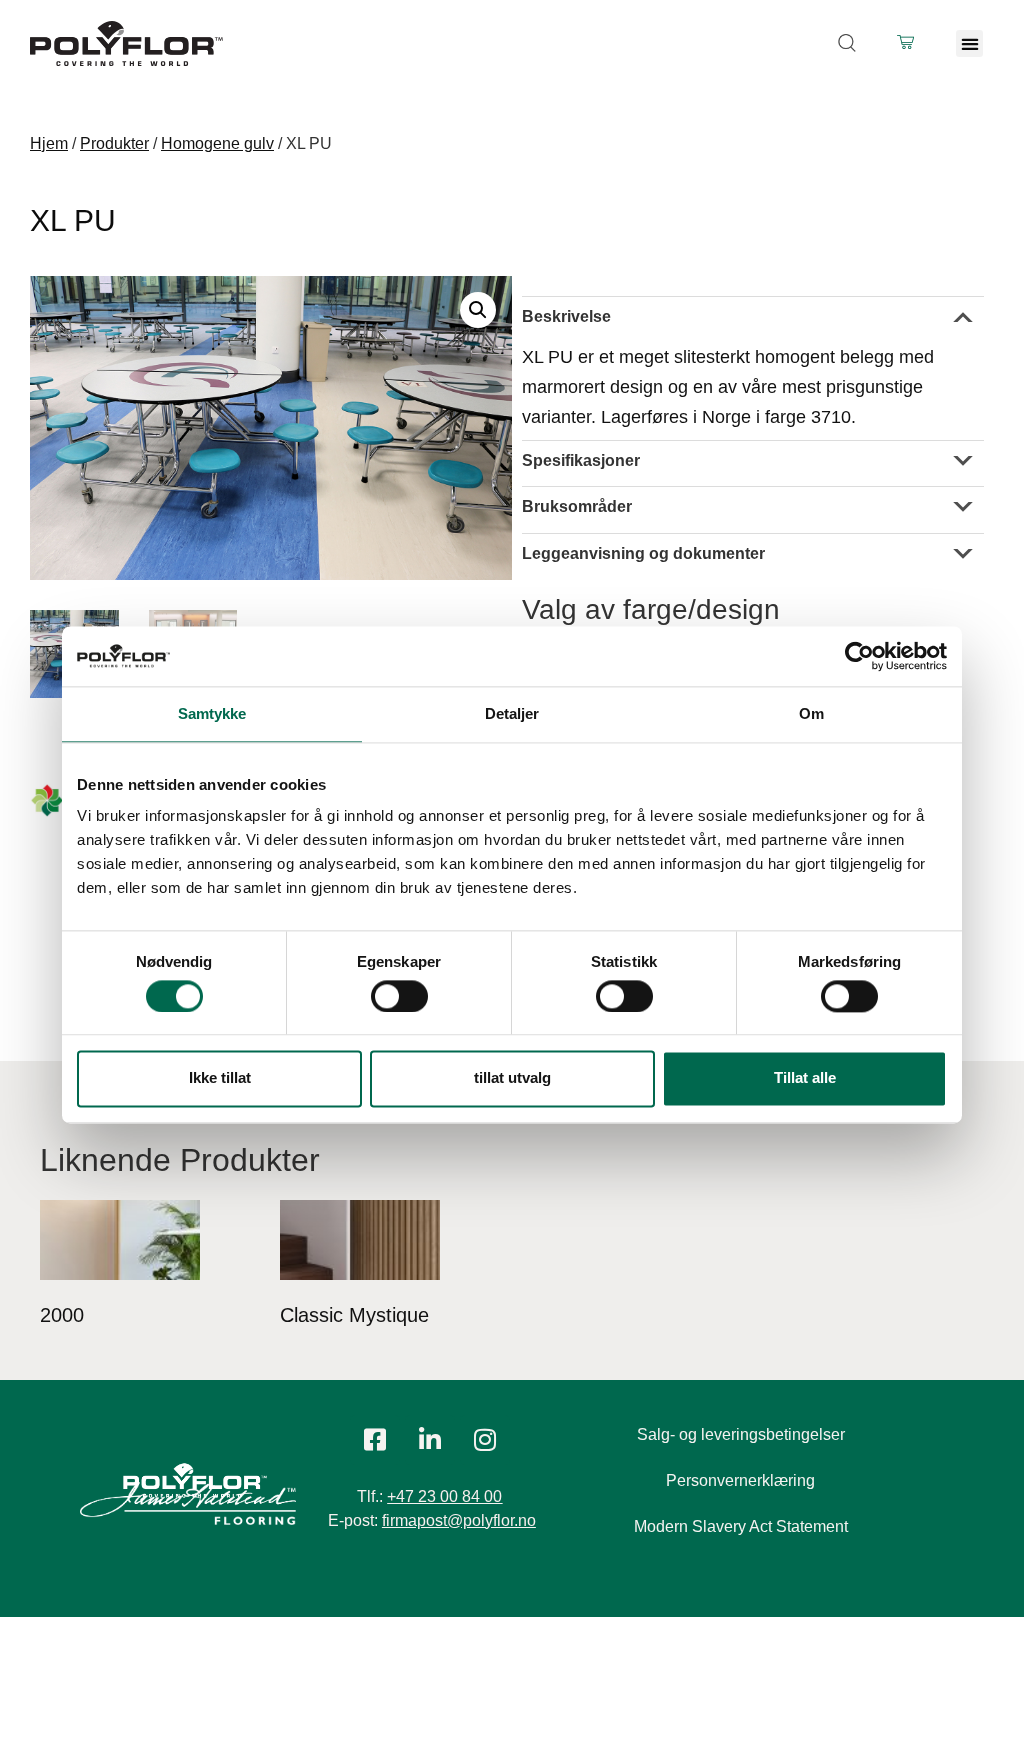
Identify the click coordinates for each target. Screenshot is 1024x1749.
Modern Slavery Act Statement (741, 1526)
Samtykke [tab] (212, 713)
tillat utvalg (512, 1078)
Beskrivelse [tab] (566, 316)
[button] (969, 43)
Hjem (49, 143)
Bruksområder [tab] (577, 506)
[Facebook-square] (375, 1440)
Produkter (114, 143)
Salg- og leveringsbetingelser (741, 1434)
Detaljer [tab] (512, 713)
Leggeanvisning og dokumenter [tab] (643, 553)
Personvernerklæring (740, 1480)
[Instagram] (485, 1440)
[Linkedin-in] (430, 1440)
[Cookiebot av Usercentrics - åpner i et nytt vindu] (859, 656)
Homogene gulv (217, 143)
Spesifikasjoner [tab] (581, 460)
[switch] (399, 996)
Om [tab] (811, 713)
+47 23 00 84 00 (444, 1496)
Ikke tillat (220, 1078)
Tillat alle (805, 1078)
